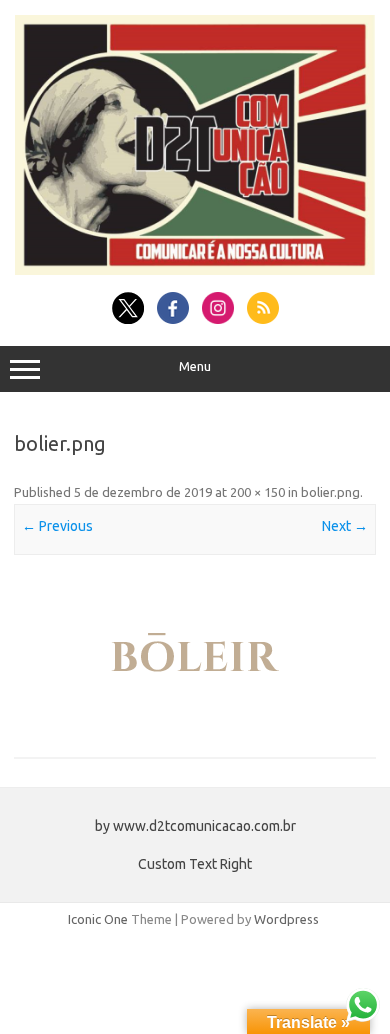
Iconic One (98, 919)
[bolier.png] (195, 658)
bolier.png (330, 492)
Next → (345, 526)
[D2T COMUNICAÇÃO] (195, 270)
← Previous (57, 526)
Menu (195, 366)
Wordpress (286, 919)
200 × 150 (257, 492)
